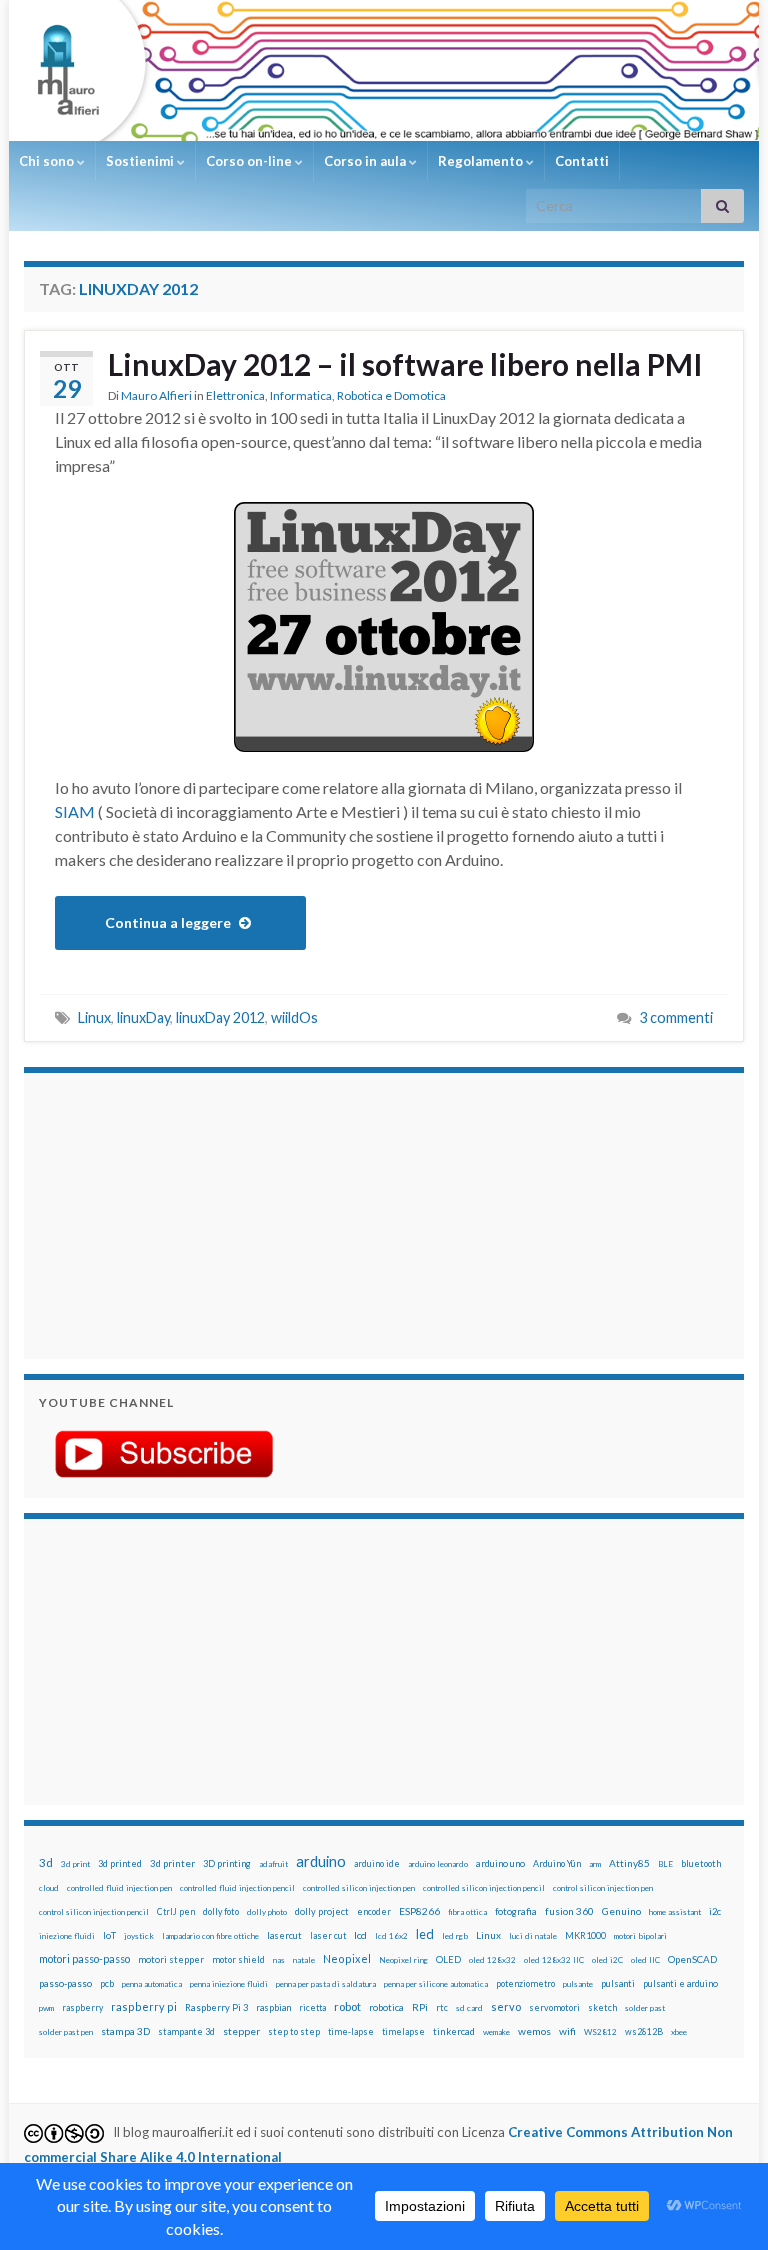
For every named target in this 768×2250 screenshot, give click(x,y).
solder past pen (66, 2032)
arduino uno (500, 1863)
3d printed (120, 1863)
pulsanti (618, 1983)
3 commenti (676, 1017)
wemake (496, 2032)
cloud (49, 1888)
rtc (442, 2007)
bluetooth (701, 1863)
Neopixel (347, 1958)
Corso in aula (366, 161)
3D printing (227, 1863)
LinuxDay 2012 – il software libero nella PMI (405, 364)
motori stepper (171, 1959)
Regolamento (482, 161)
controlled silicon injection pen (359, 1888)
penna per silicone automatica (436, 1984)
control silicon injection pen (603, 1888)
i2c (715, 1911)
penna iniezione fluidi (229, 1984)
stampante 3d (186, 2031)
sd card (469, 2008)
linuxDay (143, 1017)
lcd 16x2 (391, 1936)
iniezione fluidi (67, 1936)
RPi (420, 2007)
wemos (534, 2031)
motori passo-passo (84, 1958)
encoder (374, 1911)
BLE (665, 1864)
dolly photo (267, 1912)
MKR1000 (585, 1935)
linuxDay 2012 (220, 1017)
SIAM (75, 811)
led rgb (455, 1936)
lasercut (284, 1935)
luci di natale (533, 1936)
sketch (602, 2007)
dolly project (322, 1911)
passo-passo (65, 1983)
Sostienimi (141, 161)
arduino (321, 1861)
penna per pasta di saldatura (326, 1984)
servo (506, 2006)
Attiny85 (629, 1863)
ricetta (312, 2008)
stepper (241, 2031)
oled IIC (645, 1960)
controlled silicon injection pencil (484, 1888)
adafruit (273, 1864)
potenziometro (525, 1983)
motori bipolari (640, 1936)
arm (595, 1864)
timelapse (403, 2032)
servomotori (554, 2007)
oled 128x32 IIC (554, 1960)
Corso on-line (250, 161)
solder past (645, 2008)
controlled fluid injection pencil (237, 1888)
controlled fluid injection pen (119, 1888)
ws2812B (644, 2031)
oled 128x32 (492, 1960)
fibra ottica (467, 1912)
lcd (360, 1935)
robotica (386, 2007)
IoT (109, 1935)
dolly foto (221, 1911)
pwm (46, 2008)
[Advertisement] (164, 1213)
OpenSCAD (692, 1959)
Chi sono (48, 161)
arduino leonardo (438, 1864)
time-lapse (351, 2032)
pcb (107, 1983)
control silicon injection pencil (94, 1912)
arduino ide (377, 1864)
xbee (679, 2032)
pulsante (578, 1984)
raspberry (82, 2007)
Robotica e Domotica (391, 395)
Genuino (621, 1911)
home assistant (675, 1912)
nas (279, 1960)
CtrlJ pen (176, 1912)
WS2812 (600, 2032)
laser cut (328, 1935)
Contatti (582, 161)
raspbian (273, 2007)
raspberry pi (144, 2006)
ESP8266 (419, 1911)
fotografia (516, 1911)
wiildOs (294, 1017)
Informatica (301, 395)
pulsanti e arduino (680, 1983)
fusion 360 (569, 1911)
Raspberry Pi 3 (216, 2007)
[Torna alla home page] (384, 70)
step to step (294, 2031)
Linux (94, 1017)
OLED (448, 1959)
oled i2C (607, 1960)
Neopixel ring (403, 1960)
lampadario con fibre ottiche (210, 1936)
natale (304, 1960)
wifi (567, 2031)
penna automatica (152, 1984)
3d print (75, 1864)
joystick (139, 1936)
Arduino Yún (557, 1863)
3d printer (172, 1863)
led (425, 1934)
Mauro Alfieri (156, 395)
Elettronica (235, 395)
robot (347, 2006)
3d (46, 1862)
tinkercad (454, 2031)
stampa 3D (125, 2031)
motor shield (238, 1959)
